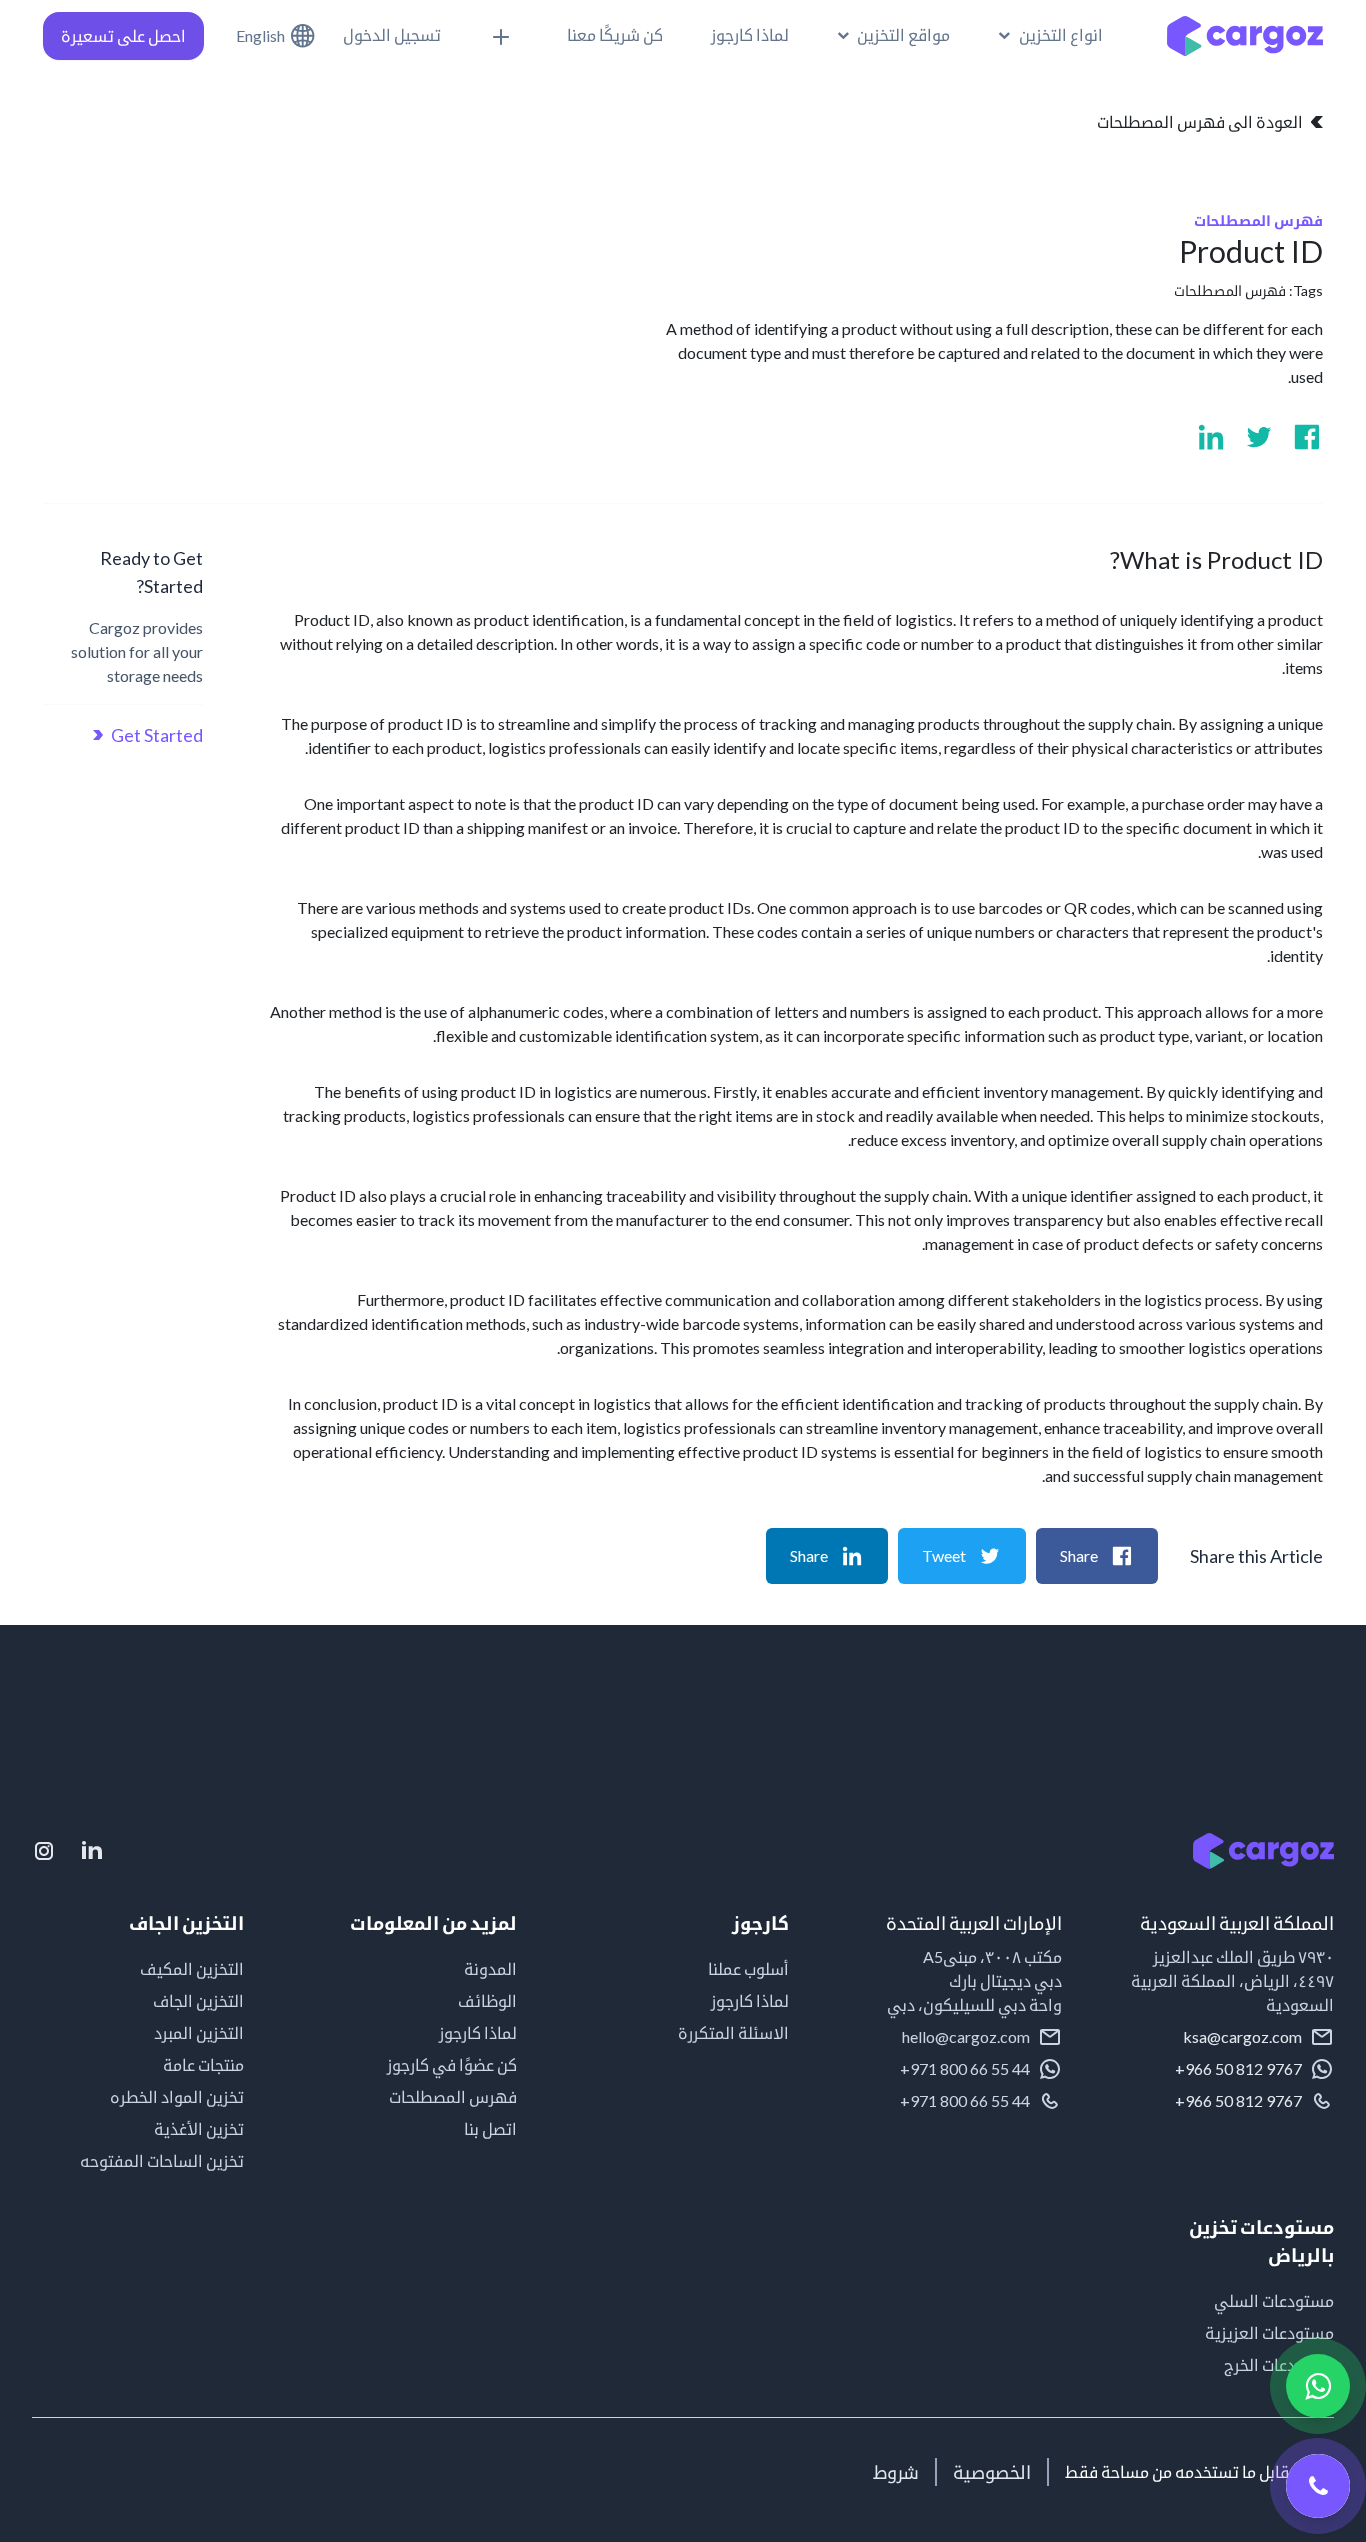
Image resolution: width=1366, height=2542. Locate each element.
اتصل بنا (490, 2128)
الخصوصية (992, 2472)
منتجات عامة (203, 2064)
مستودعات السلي (1274, 2300)
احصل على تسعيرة (123, 35)
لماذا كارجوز (750, 2000)
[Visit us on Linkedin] (1211, 437)
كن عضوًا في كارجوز (451, 2064)
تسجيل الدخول (392, 34)
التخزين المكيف (192, 1968)
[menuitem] (894, 35)
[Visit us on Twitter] (1259, 437)
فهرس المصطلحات (1230, 290)
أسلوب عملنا (748, 1968)
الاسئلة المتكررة (733, 2032)
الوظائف (487, 2000)
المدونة (490, 1968)
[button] (1050, 35)
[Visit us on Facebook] (1307, 437)
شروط (896, 2472)
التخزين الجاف (198, 2000)
